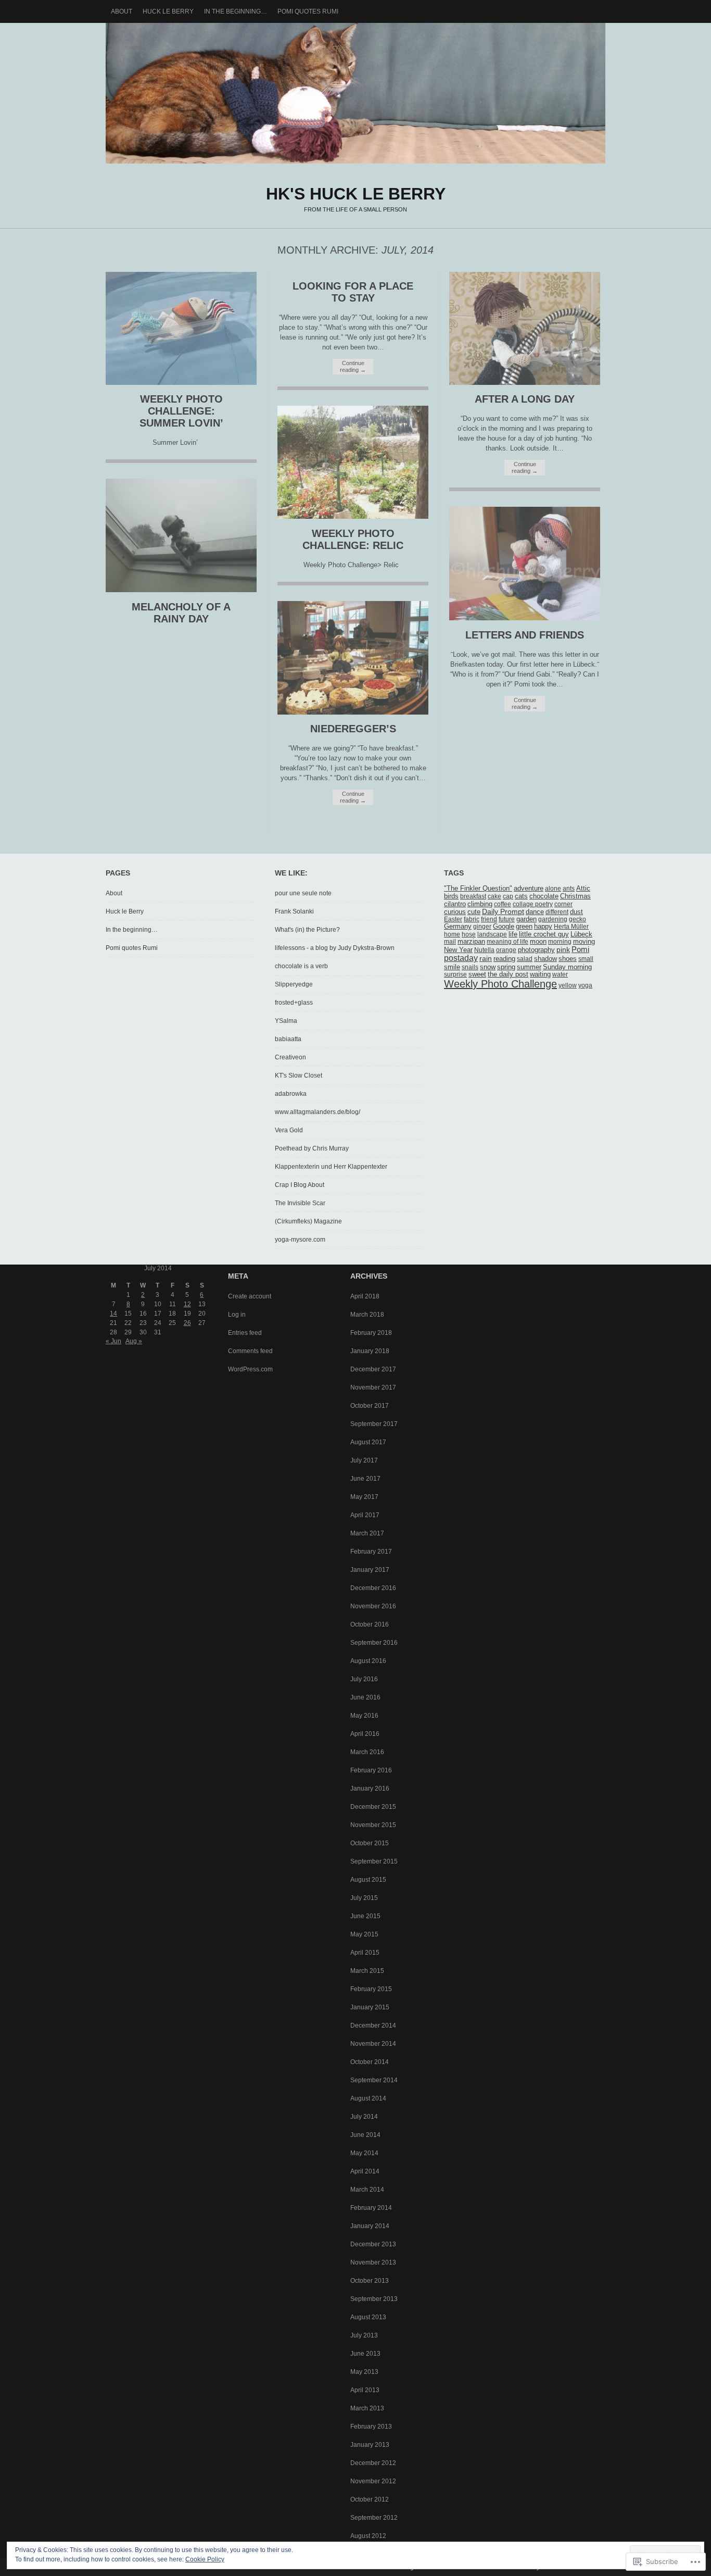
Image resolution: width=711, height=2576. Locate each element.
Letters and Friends (525, 635)
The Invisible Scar (300, 1203)
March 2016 (367, 1752)
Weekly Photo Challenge (500, 984)
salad (525, 959)
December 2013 (373, 2244)
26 (187, 1323)
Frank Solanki (294, 911)
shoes (568, 959)
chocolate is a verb (301, 966)
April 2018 (365, 1296)
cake (494, 896)
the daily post (508, 974)
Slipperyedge (294, 984)
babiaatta (288, 1039)
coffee (503, 904)
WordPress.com (250, 1369)
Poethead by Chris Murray (312, 1148)
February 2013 (371, 2427)
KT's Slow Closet (299, 1076)
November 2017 (373, 1387)
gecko (577, 919)
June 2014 (365, 2135)
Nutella (484, 950)
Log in (237, 1315)
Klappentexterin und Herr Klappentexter (331, 1167)
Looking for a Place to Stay (353, 292)
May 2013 (364, 2372)
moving (584, 942)
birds (451, 896)
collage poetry (533, 904)
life (513, 934)
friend (489, 919)
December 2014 (373, 2025)
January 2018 (370, 1351)
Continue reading (353, 366)
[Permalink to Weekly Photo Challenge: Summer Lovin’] (181, 383)
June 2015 (365, 1916)
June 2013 (365, 2354)
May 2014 (364, 2153)
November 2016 (373, 1606)
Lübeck (581, 934)
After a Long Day (525, 399)
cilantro (455, 904)
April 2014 (365, 2171)
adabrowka (291, 1094)
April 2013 (365, 2390)
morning (560, 942)
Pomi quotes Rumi (308, 11)
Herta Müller (571, 927)
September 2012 (374, 2518)
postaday (461, 958)
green (524, 927)
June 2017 (365, 1479)
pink (563, 950)
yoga (585, 985)
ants (569, 889)
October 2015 (370, 1843)
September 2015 (374, 1861)
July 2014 (364, 2117)
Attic (583, 889)
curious (455, 912)
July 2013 (364, 2335)
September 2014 (374, 2080)
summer (529, 967)
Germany (458, 927)
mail (450, 942)
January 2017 (370, 1570)
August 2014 (368, 2098)
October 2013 (370, 2281)
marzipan (471, 942)
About (122, 11)
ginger (482, 927)
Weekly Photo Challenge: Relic (353, 539)
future (507, 919)
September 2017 (374, 1424)
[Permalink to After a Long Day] (525, 383)
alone (553, 889)
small (586, 959)
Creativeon (290, 1057)
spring (506, 967)
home (452, 934)
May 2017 (364, 1497)
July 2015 (364, 1898)
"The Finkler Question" (478, 889)
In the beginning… (236, 11)
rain (486, 958)
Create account (250, 1296)
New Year (458, 950)
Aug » (134, 1341)
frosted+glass (294, 1003)
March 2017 (367, 1533)
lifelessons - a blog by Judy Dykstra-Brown (335, 948)
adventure (529, 888)
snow (488, 967)
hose (469, 934)
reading (504, 959)
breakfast (473, 896)
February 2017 (371, 1552)
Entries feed (245, 1333)
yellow (568, 985)
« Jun (113, 1341)
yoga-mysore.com (300, 1240)
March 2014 (367, 2190)
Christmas (575, 896)
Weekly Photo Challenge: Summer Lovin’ (181, 411)
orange (506, 950)
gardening (553, 919)
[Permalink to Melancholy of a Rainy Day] (181, 590)
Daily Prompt (503, 912)
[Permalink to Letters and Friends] (525, 618)
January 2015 (370, 2007)
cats (521, 896)
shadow (545, 959)
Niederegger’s (353, 729)
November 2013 (373, 2262)
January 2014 (370, 2226)
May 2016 (364, 1716)
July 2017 (364, 1460)
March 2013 (367, 2408)
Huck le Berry (168, 11)
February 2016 (371, 1770)
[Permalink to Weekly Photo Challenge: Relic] (353, 516)
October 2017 (370, 1406)
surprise (455, 974)
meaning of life (507, 942)
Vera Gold (289, 1130)
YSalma (286, 1021)
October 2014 (370, 2062)
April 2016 (365, 1734)
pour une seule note (303, 893)
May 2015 (364, 1934)
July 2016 (364, 1679)
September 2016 (374, 1643)
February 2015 (371, 1989)
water (560, 974)
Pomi (580, 949)
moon (538, 942)
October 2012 (370, 2499)
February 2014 (371, 2208)
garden (526, 919)
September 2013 (374, 2299)
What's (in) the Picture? (307, 930)
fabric (472, 919)
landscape (492, 934)
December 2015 (373, 1807)
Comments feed (250, 1351)
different (557, 912)
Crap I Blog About (300, 1185)
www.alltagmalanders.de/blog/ (318, 1112)
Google (504, 927)
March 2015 (367, 1971)
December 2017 (373, 1369)
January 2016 (370, 1789)
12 (187, 1304)
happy (543, 927)
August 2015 (368, 1880)
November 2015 (373, 1825)
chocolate (544, 896)
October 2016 (370, 1624)
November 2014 (373, 2044)
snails (470, 967)
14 (113, 1314)
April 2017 (365, 1515)
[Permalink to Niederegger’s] (353, 712)
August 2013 (368, 2317)
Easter (453, 919)
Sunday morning (567, 967)
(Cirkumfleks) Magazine (308, 1221)
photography (536, 950)
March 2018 (367, 1315)
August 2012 (368, 2536)
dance (535, 912)
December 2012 (373, 2463)
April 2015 (365, 1953)
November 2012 (373, 2481)
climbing (480, 904)
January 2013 (370, 2445)
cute (474, 912)
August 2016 (368, 1661)
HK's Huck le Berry (355, 93)
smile (452, 967)
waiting (540, 974)
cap (508, 896)
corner (563, 904)
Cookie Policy (205, 2559)
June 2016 (365, 1697)
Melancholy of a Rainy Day (181, 613)
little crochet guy (544, 934)
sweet (477, 974)
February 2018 (371, 1333)
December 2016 (373, 1588)
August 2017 (368, 1442)
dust (576, 912)
